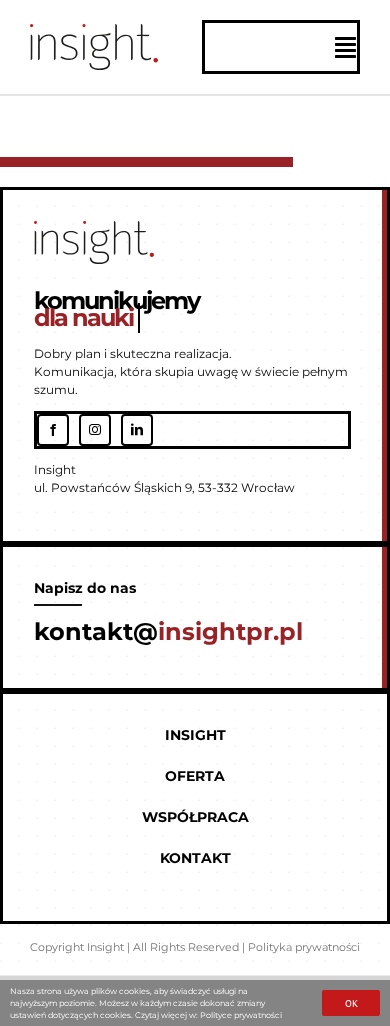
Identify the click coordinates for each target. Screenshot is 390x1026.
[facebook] (53, 430)
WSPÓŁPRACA (195, 817)
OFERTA (195, 776)
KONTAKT (195, 858)
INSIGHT (195, 735)
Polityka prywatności (304, 947)
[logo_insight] (94, 31)
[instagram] (95, 430)
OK (351, 1003)
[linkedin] (137, 430)
